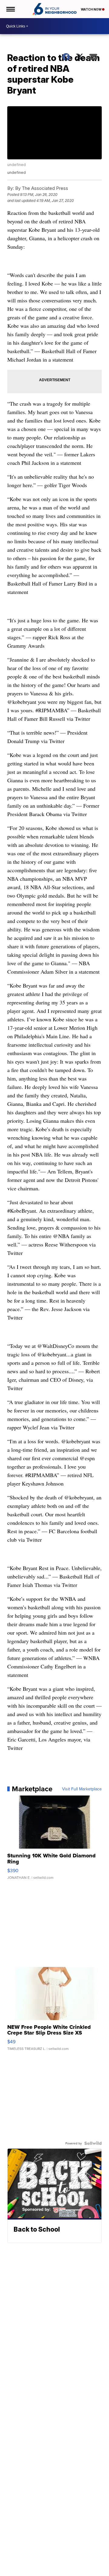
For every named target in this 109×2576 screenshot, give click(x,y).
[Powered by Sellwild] (93, 2143)
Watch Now (91, 9)
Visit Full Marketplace (82, 1789)
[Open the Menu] (10, 9)
